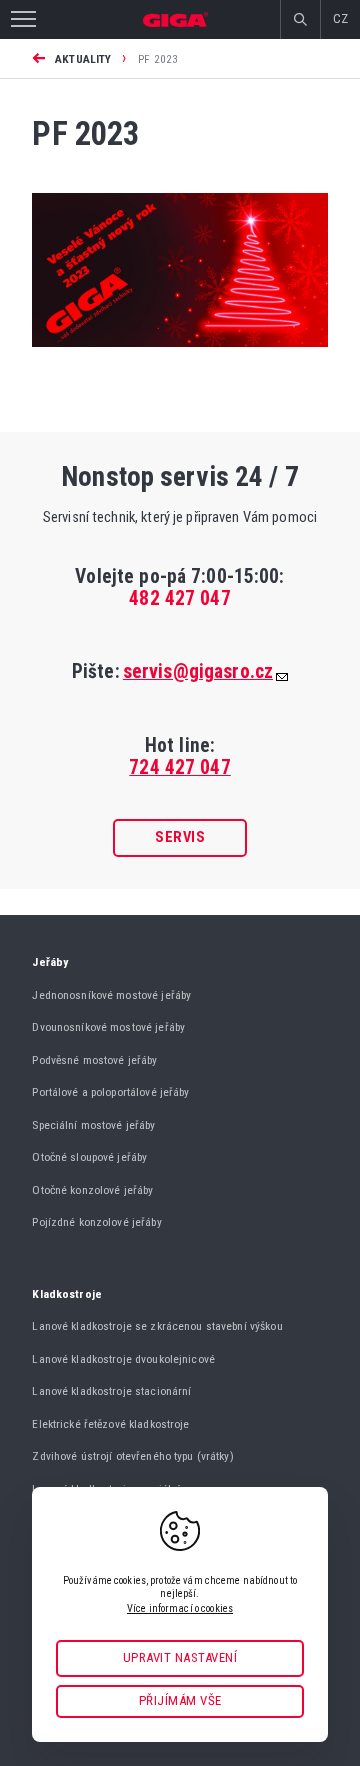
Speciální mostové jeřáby (93, 1125)
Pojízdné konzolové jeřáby (96, 1222)
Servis (180, 837)
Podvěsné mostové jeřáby (94, 1060)
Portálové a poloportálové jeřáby (110, 1092)
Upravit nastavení (180, 1657)
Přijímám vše (180, 1700)
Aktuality (83, 59)
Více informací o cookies (180, 1608)
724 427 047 (179, 767)
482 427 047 (179, 598)
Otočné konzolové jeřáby (92, 1190)
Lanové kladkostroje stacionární (111, 1391)
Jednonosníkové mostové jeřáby (111, 995)
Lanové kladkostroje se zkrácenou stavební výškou (157, 1326)
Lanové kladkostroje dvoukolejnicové (123, 1359)
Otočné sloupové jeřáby (89, 1157)
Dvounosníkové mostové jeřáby (108, 1027)
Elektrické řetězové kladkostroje (110, 1424)
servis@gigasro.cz (198, 671)
